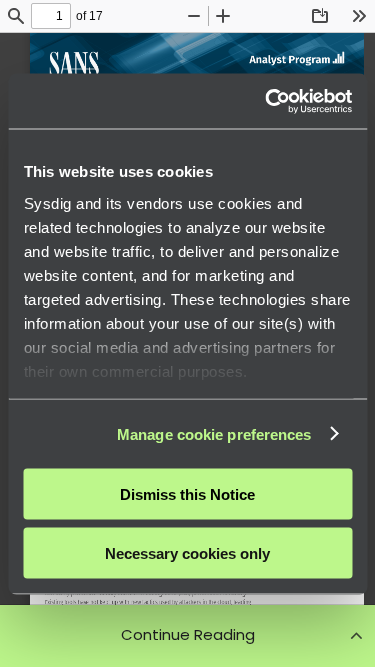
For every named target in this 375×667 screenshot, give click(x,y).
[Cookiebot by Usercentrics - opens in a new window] (267, 101)
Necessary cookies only (187, 552)
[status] (51, 16)
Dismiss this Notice (187, 494)
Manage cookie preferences (214, 433)
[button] (187, 635)
